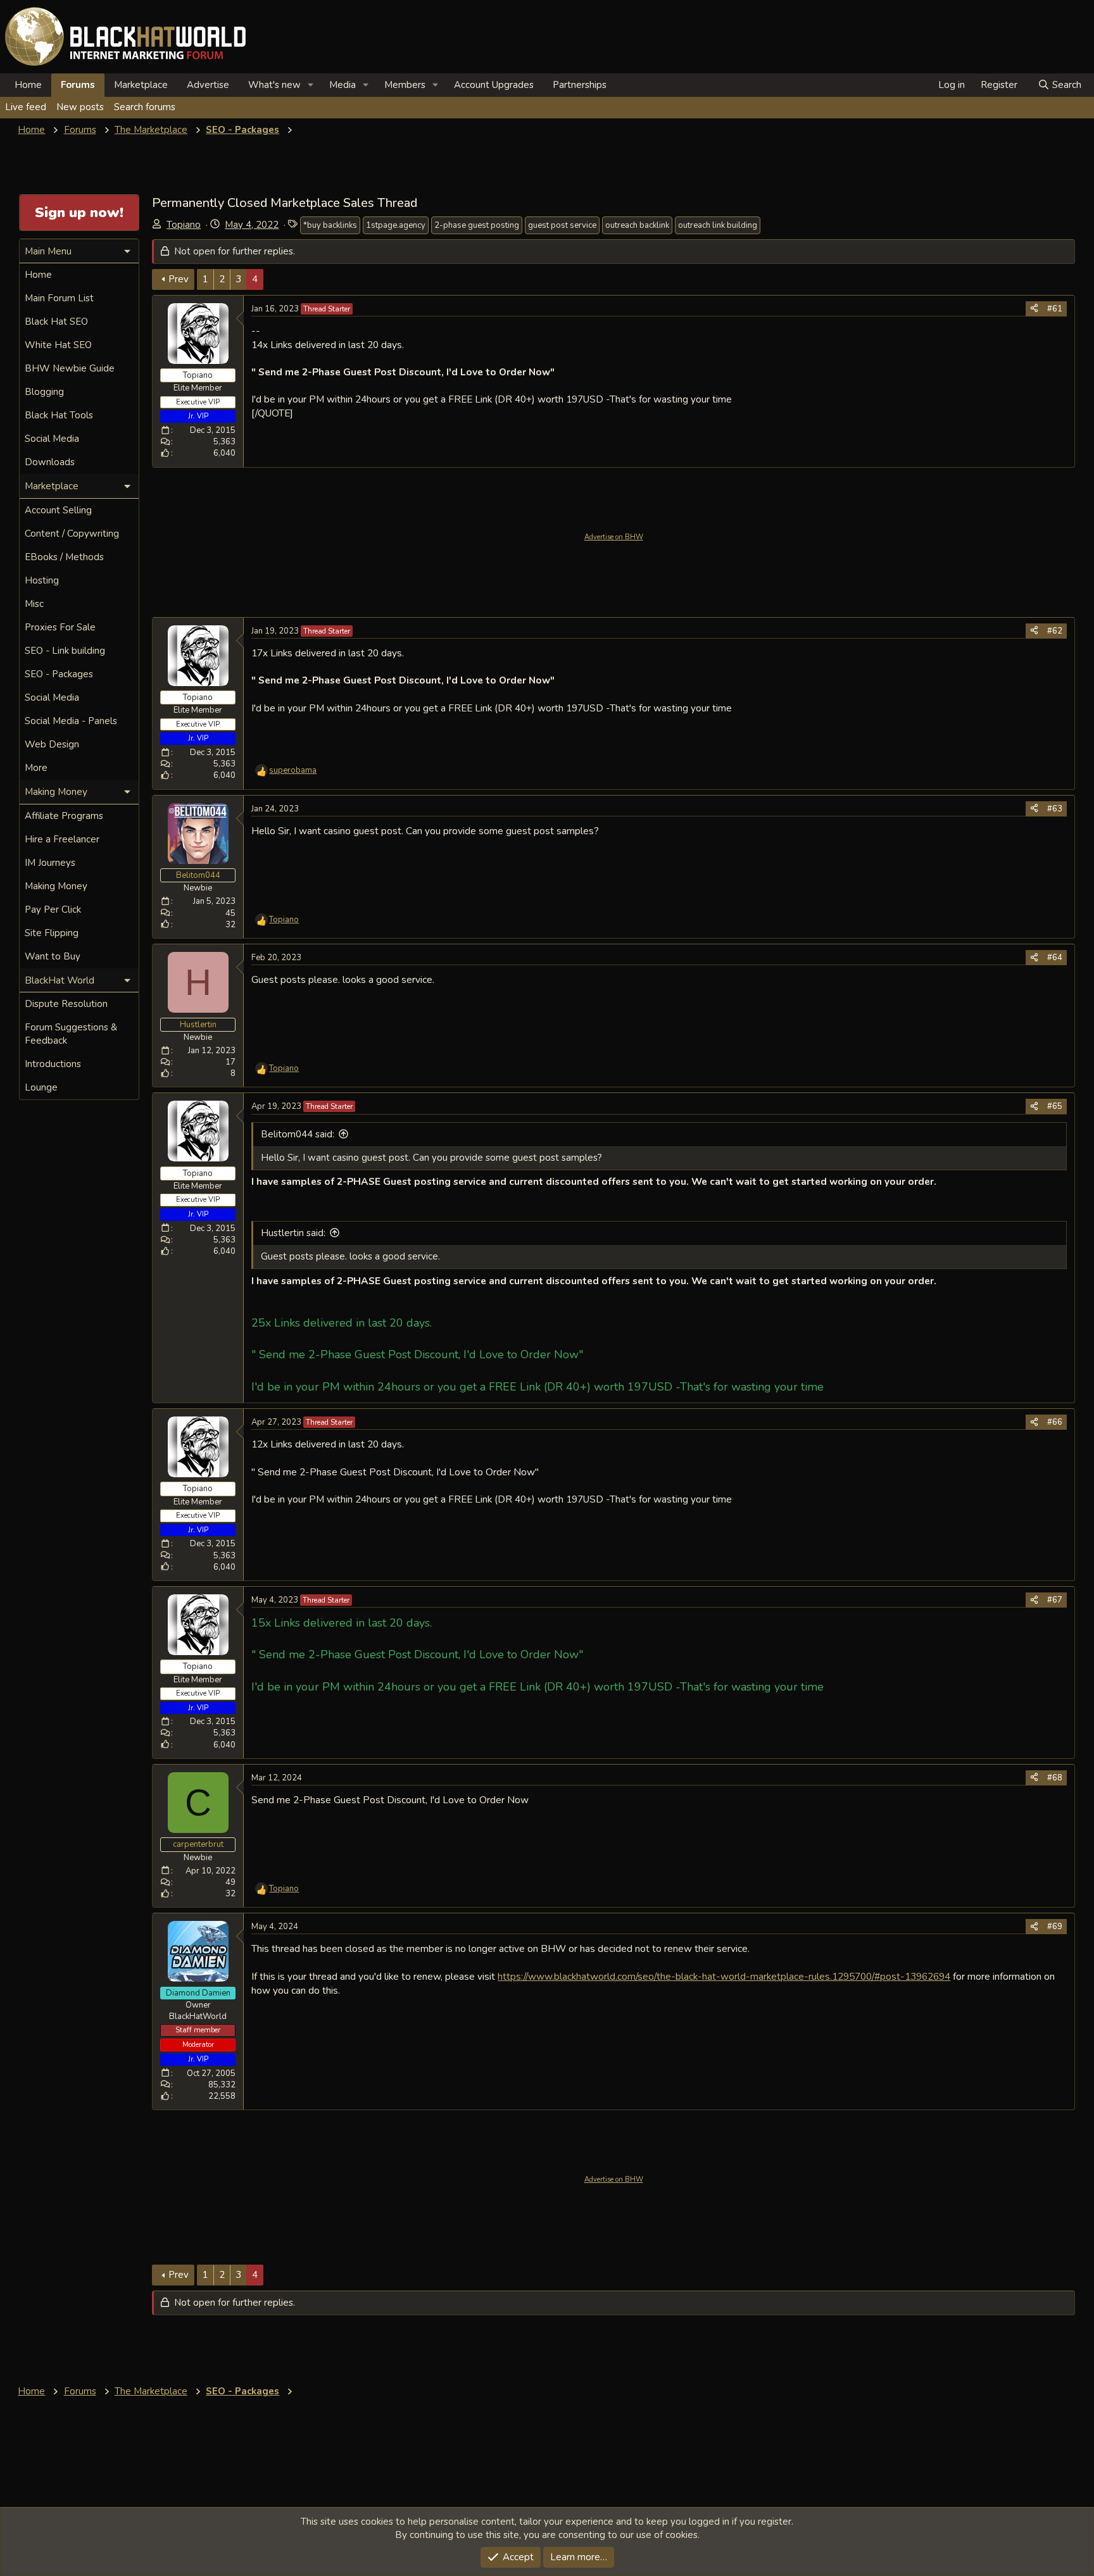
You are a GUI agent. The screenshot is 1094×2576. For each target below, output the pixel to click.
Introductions (53, 1064)
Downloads (50, 462)
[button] (311, 85)
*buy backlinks (330, 225)
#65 (1055, 1106)
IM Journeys (50, 863)
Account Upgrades (494, 85)
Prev (179, 279)
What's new (274, 85)
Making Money (56, 886)
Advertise (208, 85)
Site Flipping (52, 933)
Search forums (145, 107)
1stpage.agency (396, 225)
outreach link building (718, 225)
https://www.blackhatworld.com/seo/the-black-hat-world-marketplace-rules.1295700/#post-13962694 (724, 1976)
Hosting (42, 580)
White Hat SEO (58, 345)
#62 (1055, 631)
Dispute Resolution (66, 1004)
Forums (78, 85)
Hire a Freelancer (62, 839)
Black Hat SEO (56, 322)
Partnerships (580, 85)
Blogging (44, 392)
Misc (34, 604)
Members (405, 85)
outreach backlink (637, 225)
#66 (1055, 1422)
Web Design (52, 744)
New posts (80, 107)
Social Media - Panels (71, 721)
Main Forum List (59, 298)
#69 (1055, 1927)
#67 (1055, 1600)
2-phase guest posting (477, 225)
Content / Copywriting (72, 534)
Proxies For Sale (60, 627)
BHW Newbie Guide (70, 368)
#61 (1055, 309)
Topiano (184, 225)
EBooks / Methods (64, 557)
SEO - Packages (59, 674)
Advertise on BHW (614, 537)
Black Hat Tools (59, 415)
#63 (1055, 809)
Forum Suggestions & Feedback (71, 1034)
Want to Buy (53, 956)
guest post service (562, 225)
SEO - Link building (65, 651)
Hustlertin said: (293, 1233)
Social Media (52, 439)
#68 (1055, 1778)
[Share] (1034, 309)
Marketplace (141, 85)
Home (28, 85)
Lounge (41, 1087)
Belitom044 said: (298, 1134)
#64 (1055, 958)
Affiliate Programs (64, 816)
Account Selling (58, 510)
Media (343, 85)
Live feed (26, 107)
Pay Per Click (53, 910)
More (36, 768)
